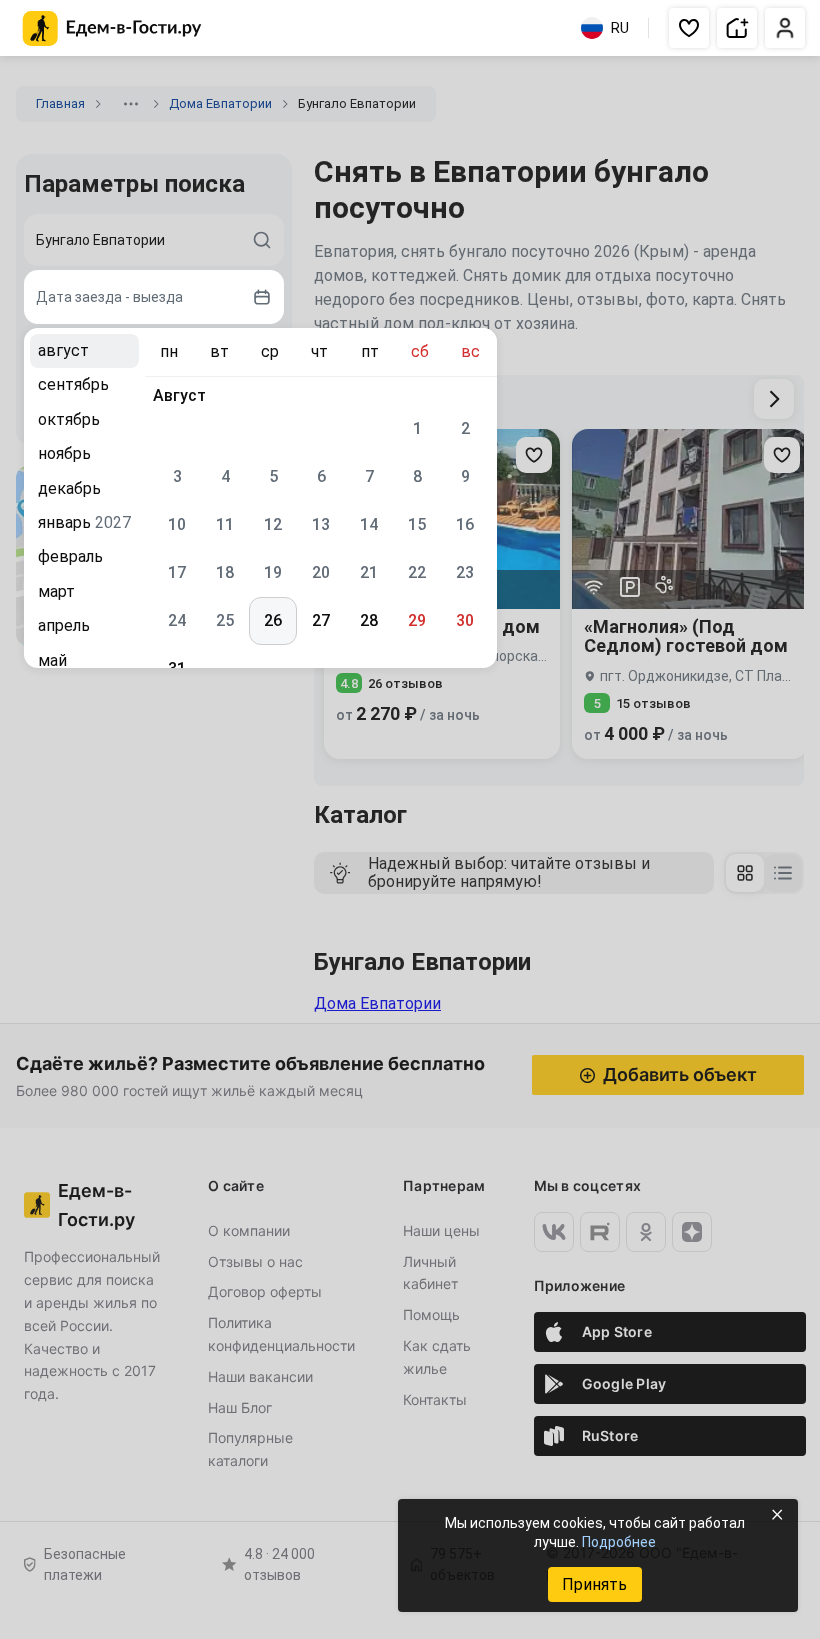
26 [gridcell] (273, 620)
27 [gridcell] (321, 620)
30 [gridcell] (465, 620)
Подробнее (619, 1542)
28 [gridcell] (369, 620)
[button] (689, 28)
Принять (594, 1584)
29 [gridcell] (417, 620)
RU (620, 28)
